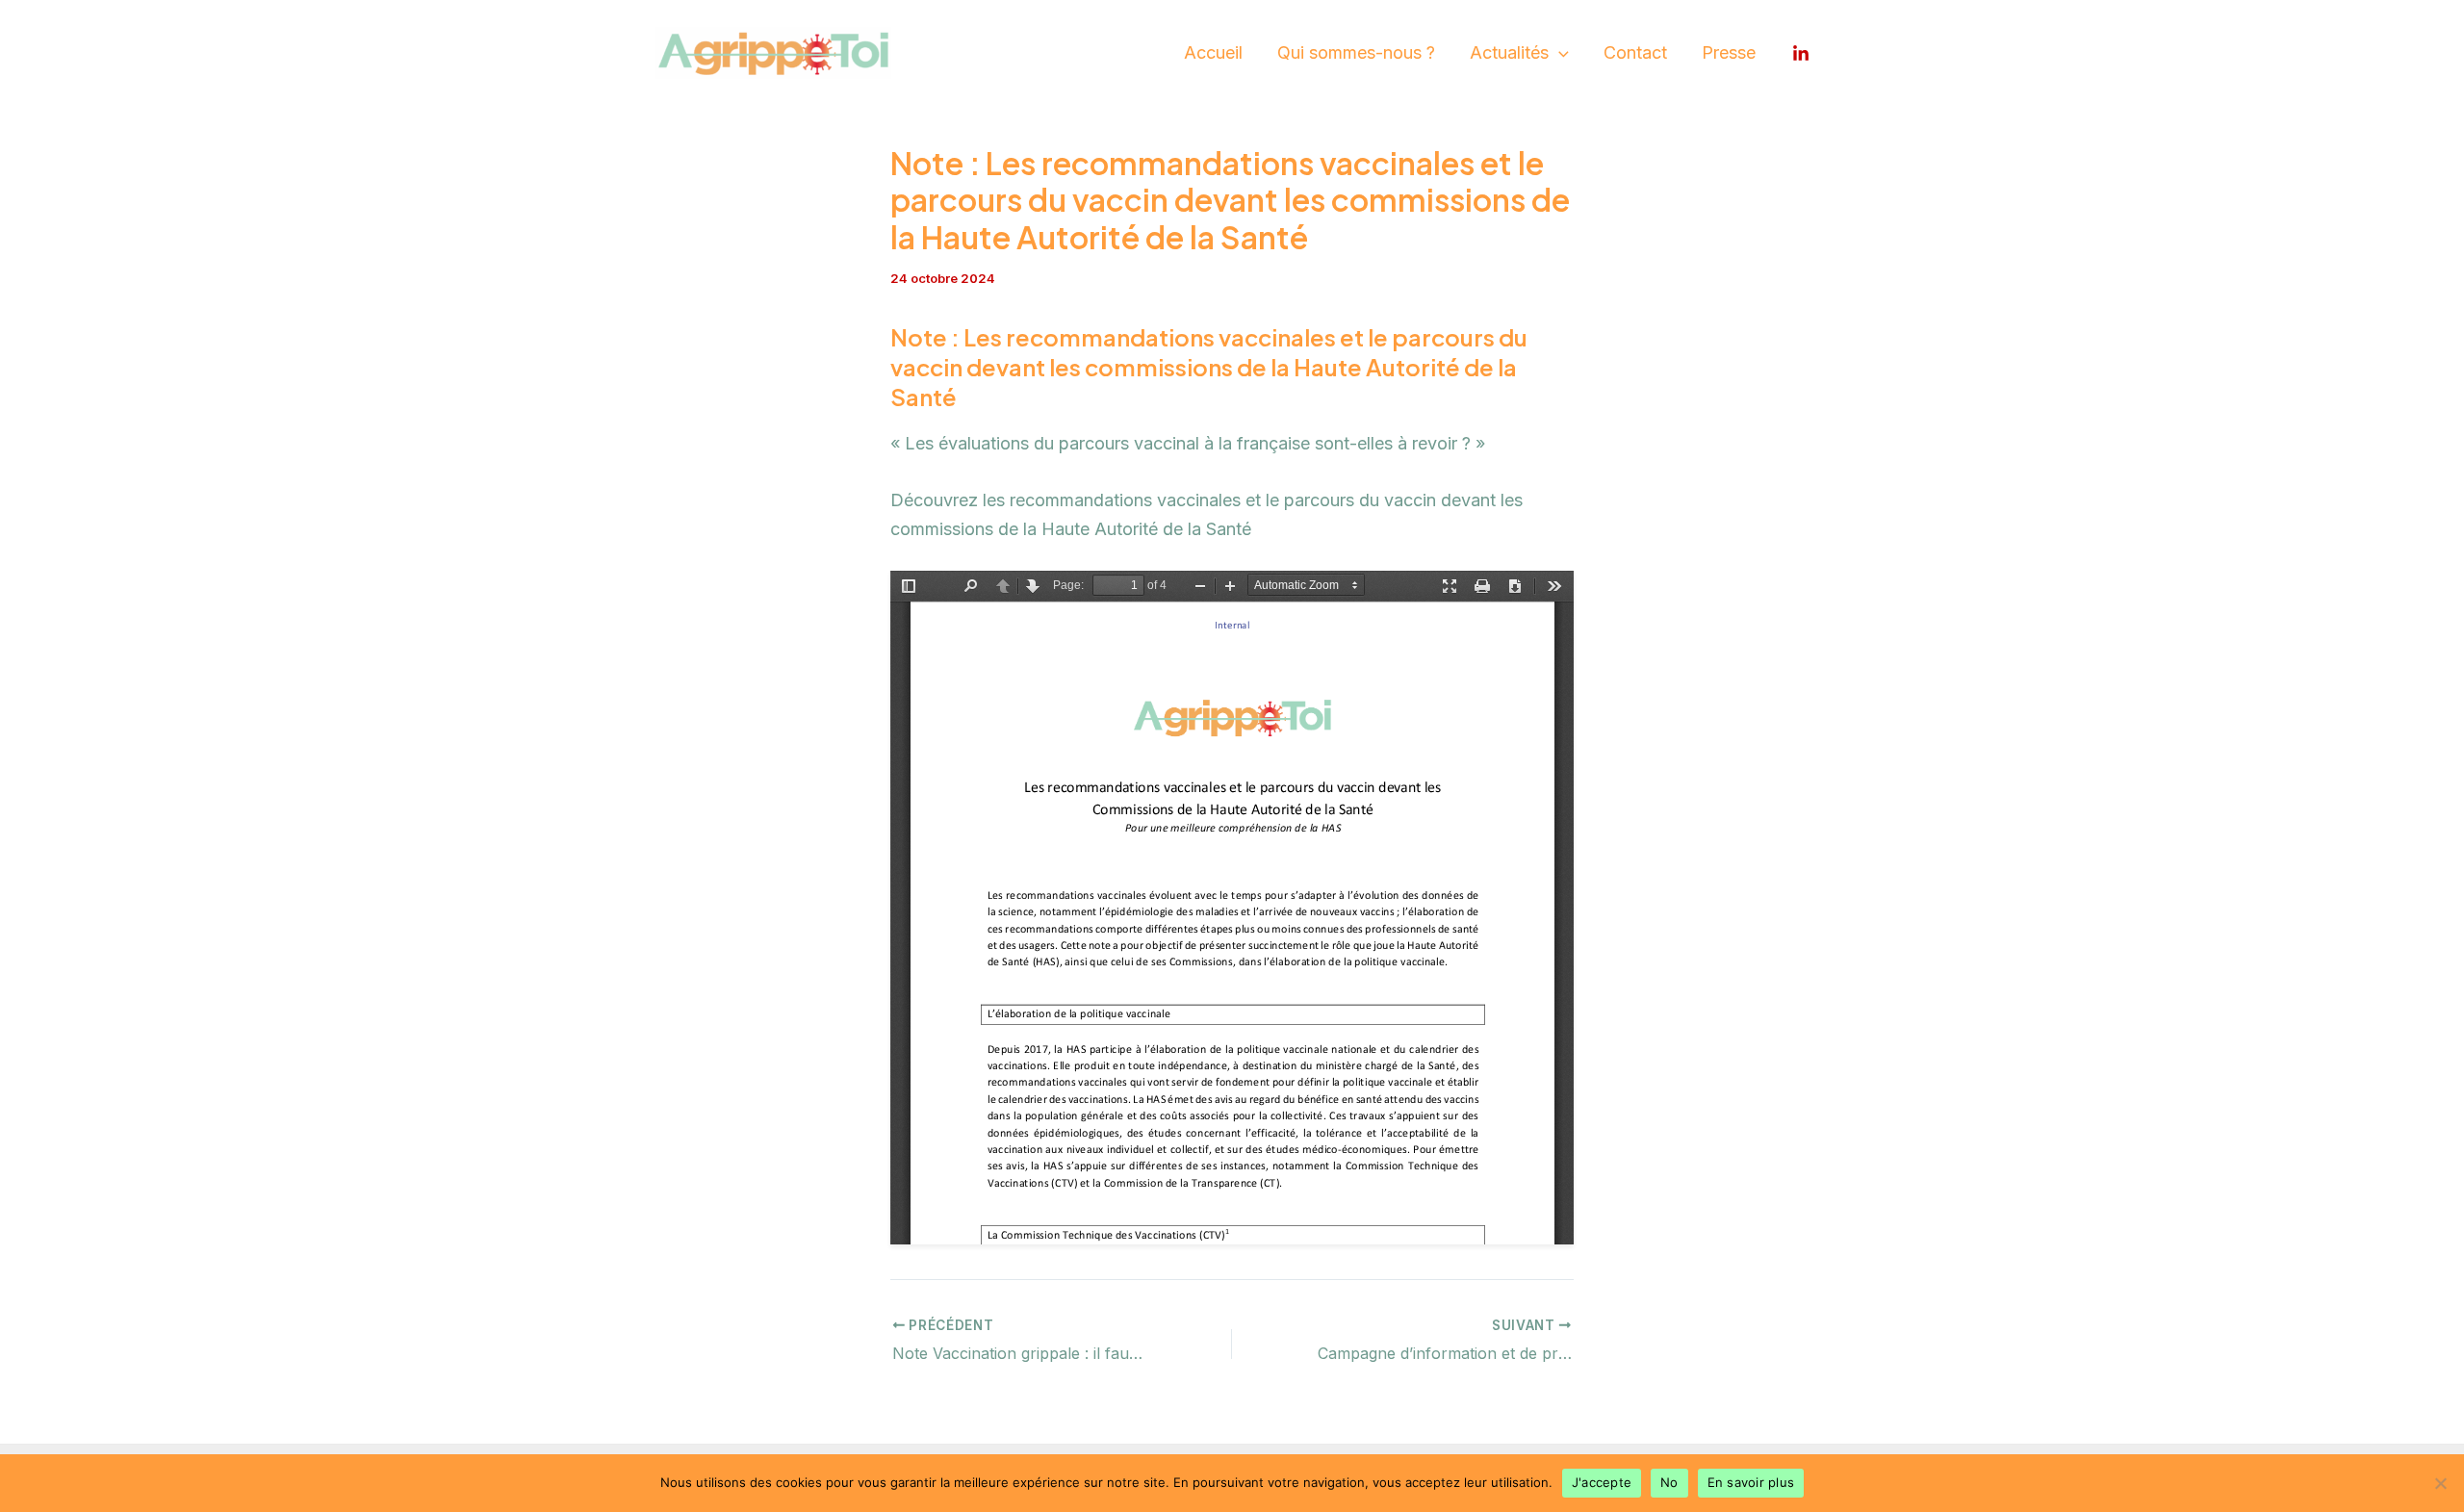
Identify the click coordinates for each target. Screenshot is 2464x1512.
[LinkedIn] (1801, 54)
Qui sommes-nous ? (1356, 52)
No (1669, 1482)
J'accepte (1602, 1482)
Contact (1635, 52)
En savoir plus (1751, 1482)
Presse (1729, 52)
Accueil (1213, 52)
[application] (1559, 53)
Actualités (1509, 52)
